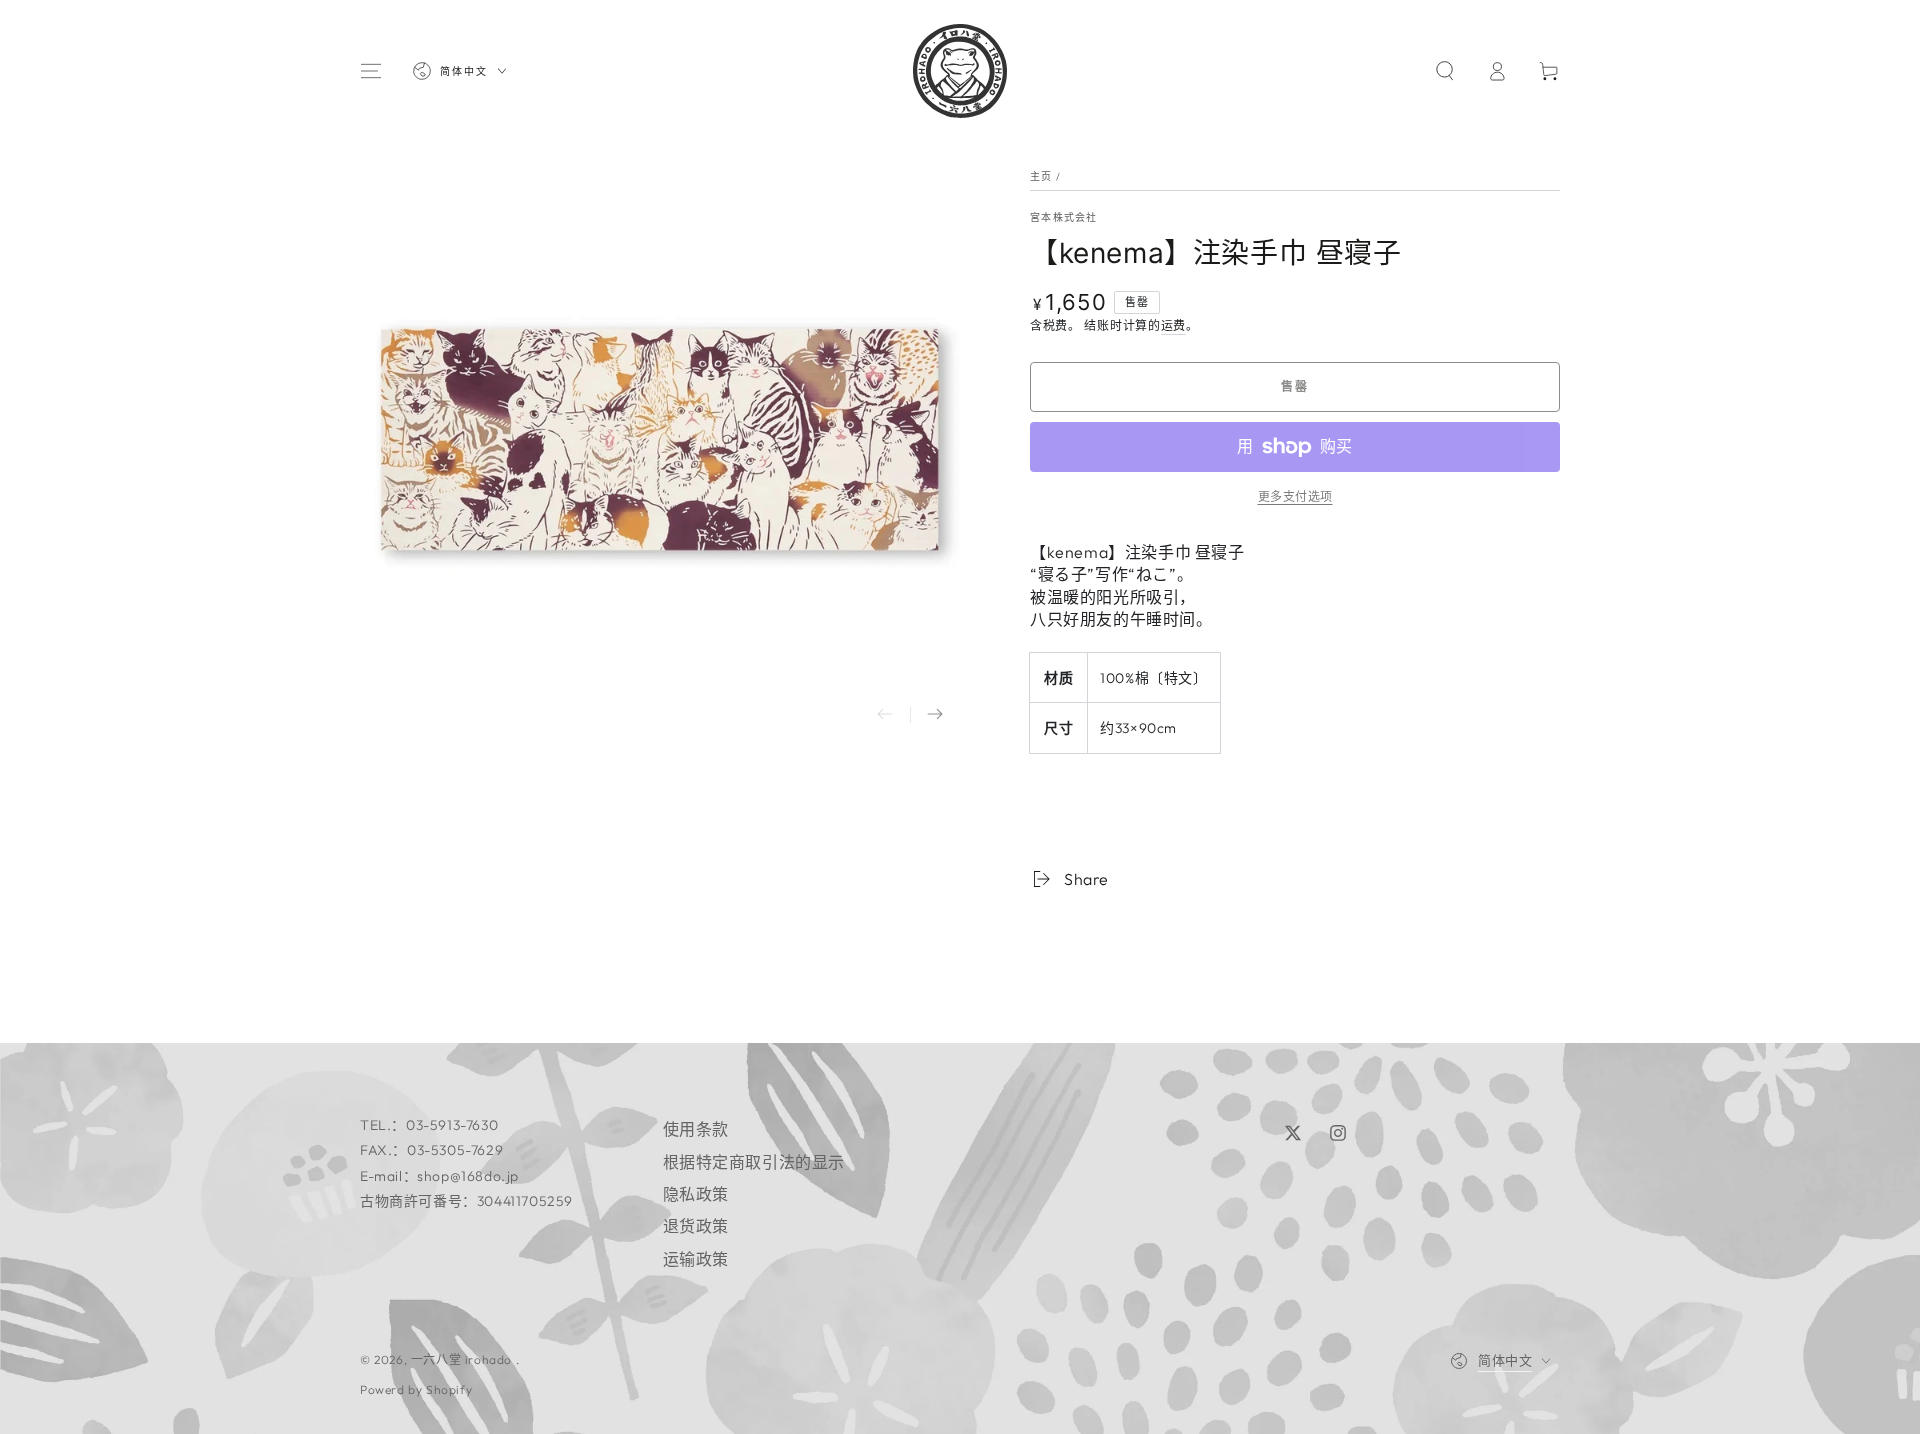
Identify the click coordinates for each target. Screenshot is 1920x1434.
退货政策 (696, 1226)
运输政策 (696, 1259)
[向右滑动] (935, 715)
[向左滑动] (885, 715)
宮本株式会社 (1064, 217)
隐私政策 (696, 1194)
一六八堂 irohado (463, 1359)
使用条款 (696, 1129)
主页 (1041, 176)
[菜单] (371, 71)
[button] (1445, 71)
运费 (1173, 325)
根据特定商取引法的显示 (754, 1162)
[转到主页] (960, 71)
